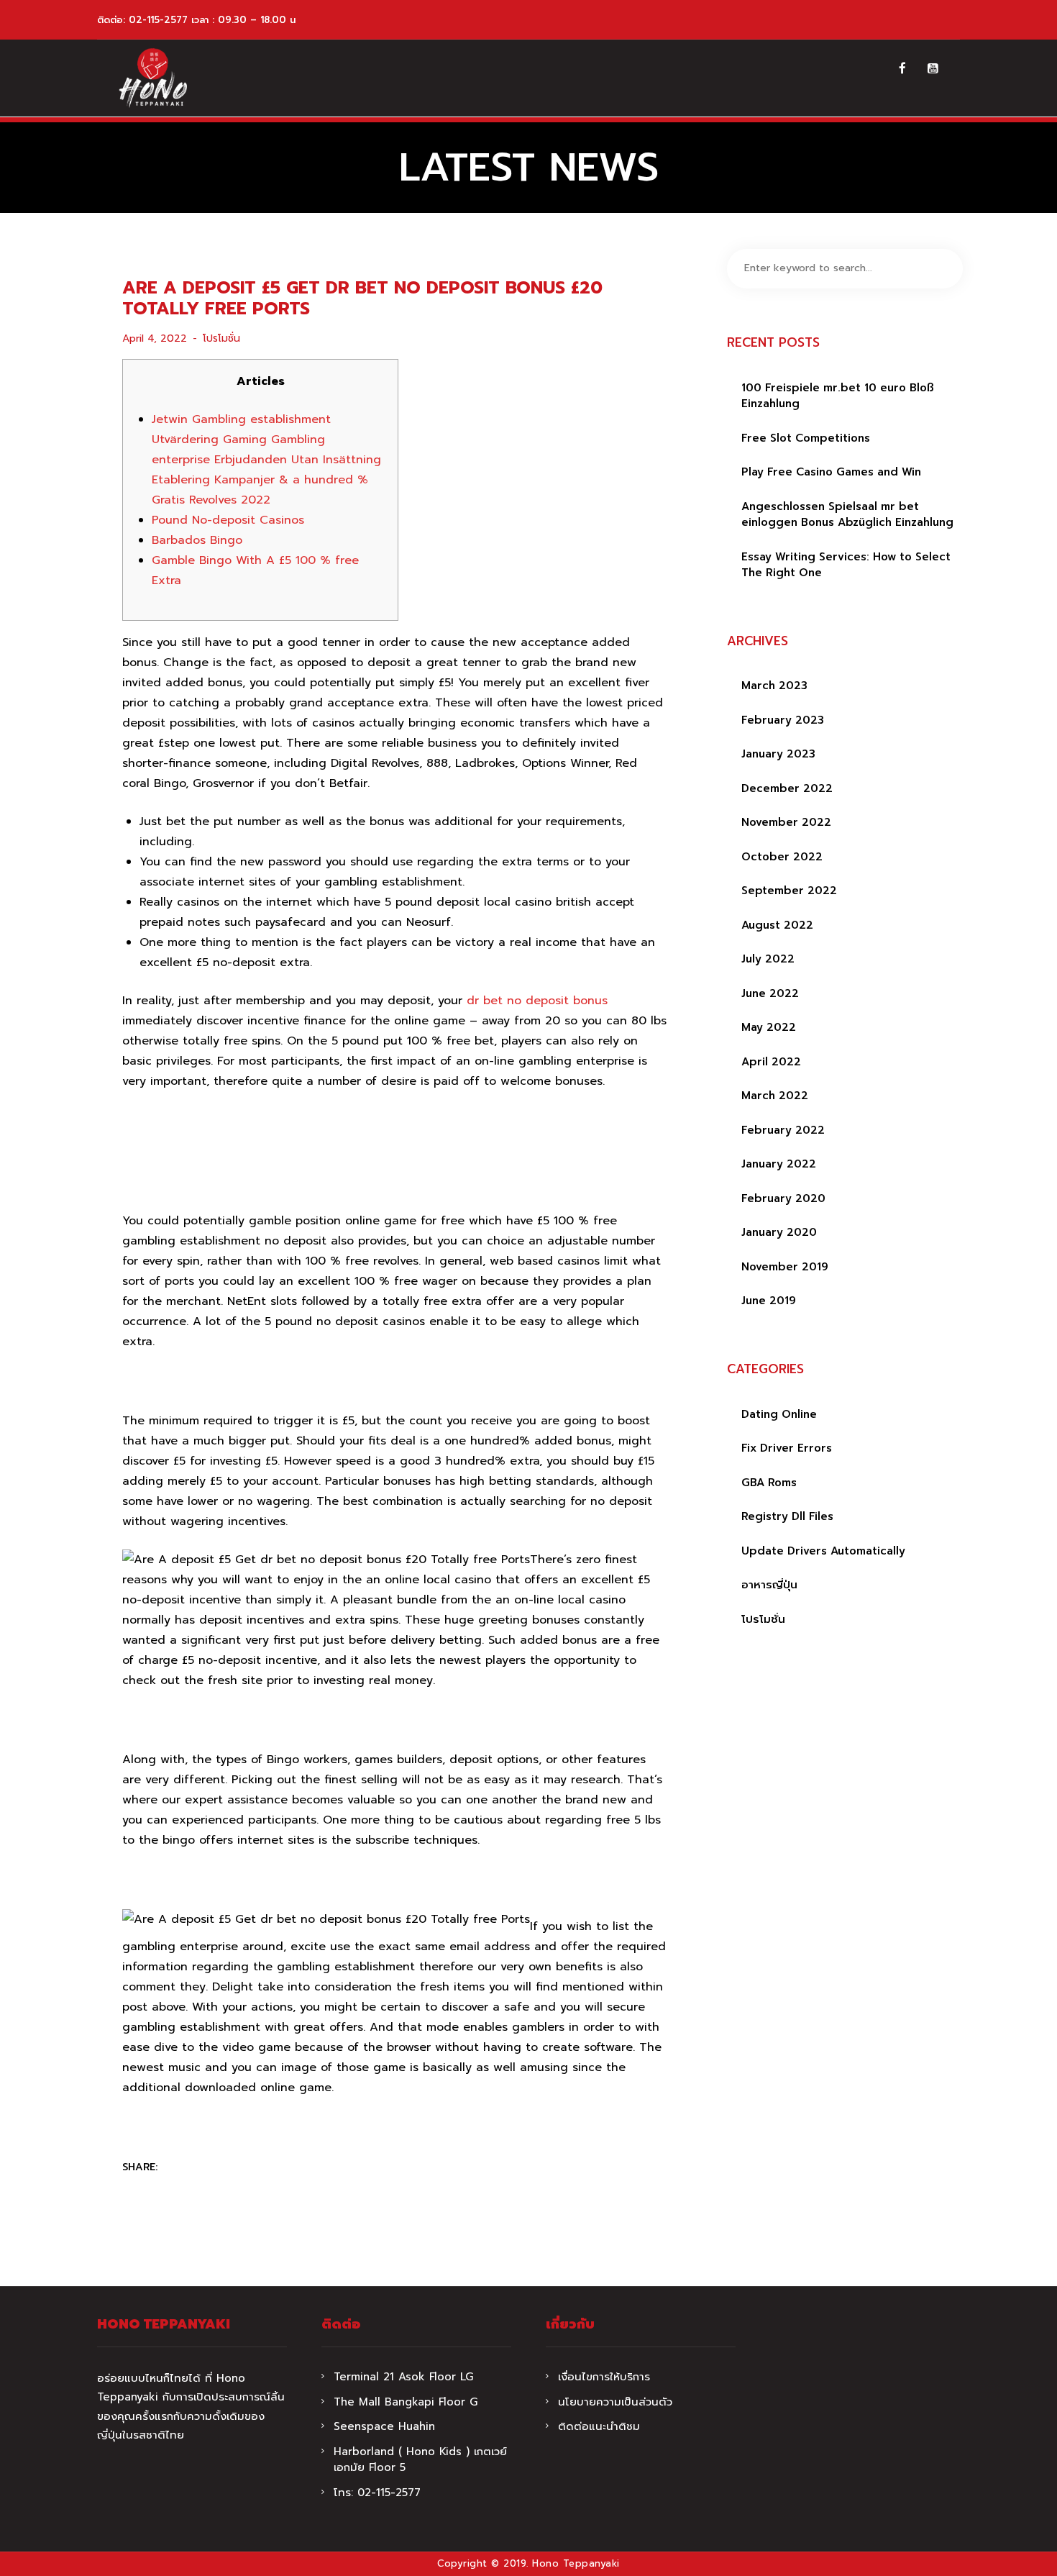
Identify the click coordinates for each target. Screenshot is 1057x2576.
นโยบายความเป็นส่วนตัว (615, 2402)
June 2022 (770, 993)
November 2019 (785, 1267)
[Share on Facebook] (179, 2168)
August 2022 (777, 925)
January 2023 (778, 754)
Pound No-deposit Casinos (228, 520)
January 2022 (779, 1164)
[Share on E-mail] (263, 2168)
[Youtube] (933, 68)
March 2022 (775, 1096)
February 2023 (783, 720)
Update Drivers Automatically (823, 1551)
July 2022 (768, 959)
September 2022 (789, 891)
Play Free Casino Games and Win (831, 472)
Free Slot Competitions (806, 438)
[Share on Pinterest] (235, 2168)
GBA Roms (769, 1483)
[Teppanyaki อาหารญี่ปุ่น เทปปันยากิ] (153, 78)
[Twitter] (207, 2168)
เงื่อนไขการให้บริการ (604, 2377)
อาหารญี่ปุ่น (769, 1585)
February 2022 (783, 1130)
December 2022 (787, 788)
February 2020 (783, 1198)
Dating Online (779, 1414)
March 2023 (774, 686)
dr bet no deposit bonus (537, 1001)
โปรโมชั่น (221, 338)
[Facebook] (902, 68)
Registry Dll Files (787, 1516)
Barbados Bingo (197, 540)
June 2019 (769, 1301)
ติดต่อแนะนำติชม (599, 2426)
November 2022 (786, 822)
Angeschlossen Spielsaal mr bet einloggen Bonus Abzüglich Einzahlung (847, 515)
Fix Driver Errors (787, 1448)
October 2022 (782, 857)
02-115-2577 (158, 20)
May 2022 (769, 1027)
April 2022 (771, 1062)
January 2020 (779, 1232)
